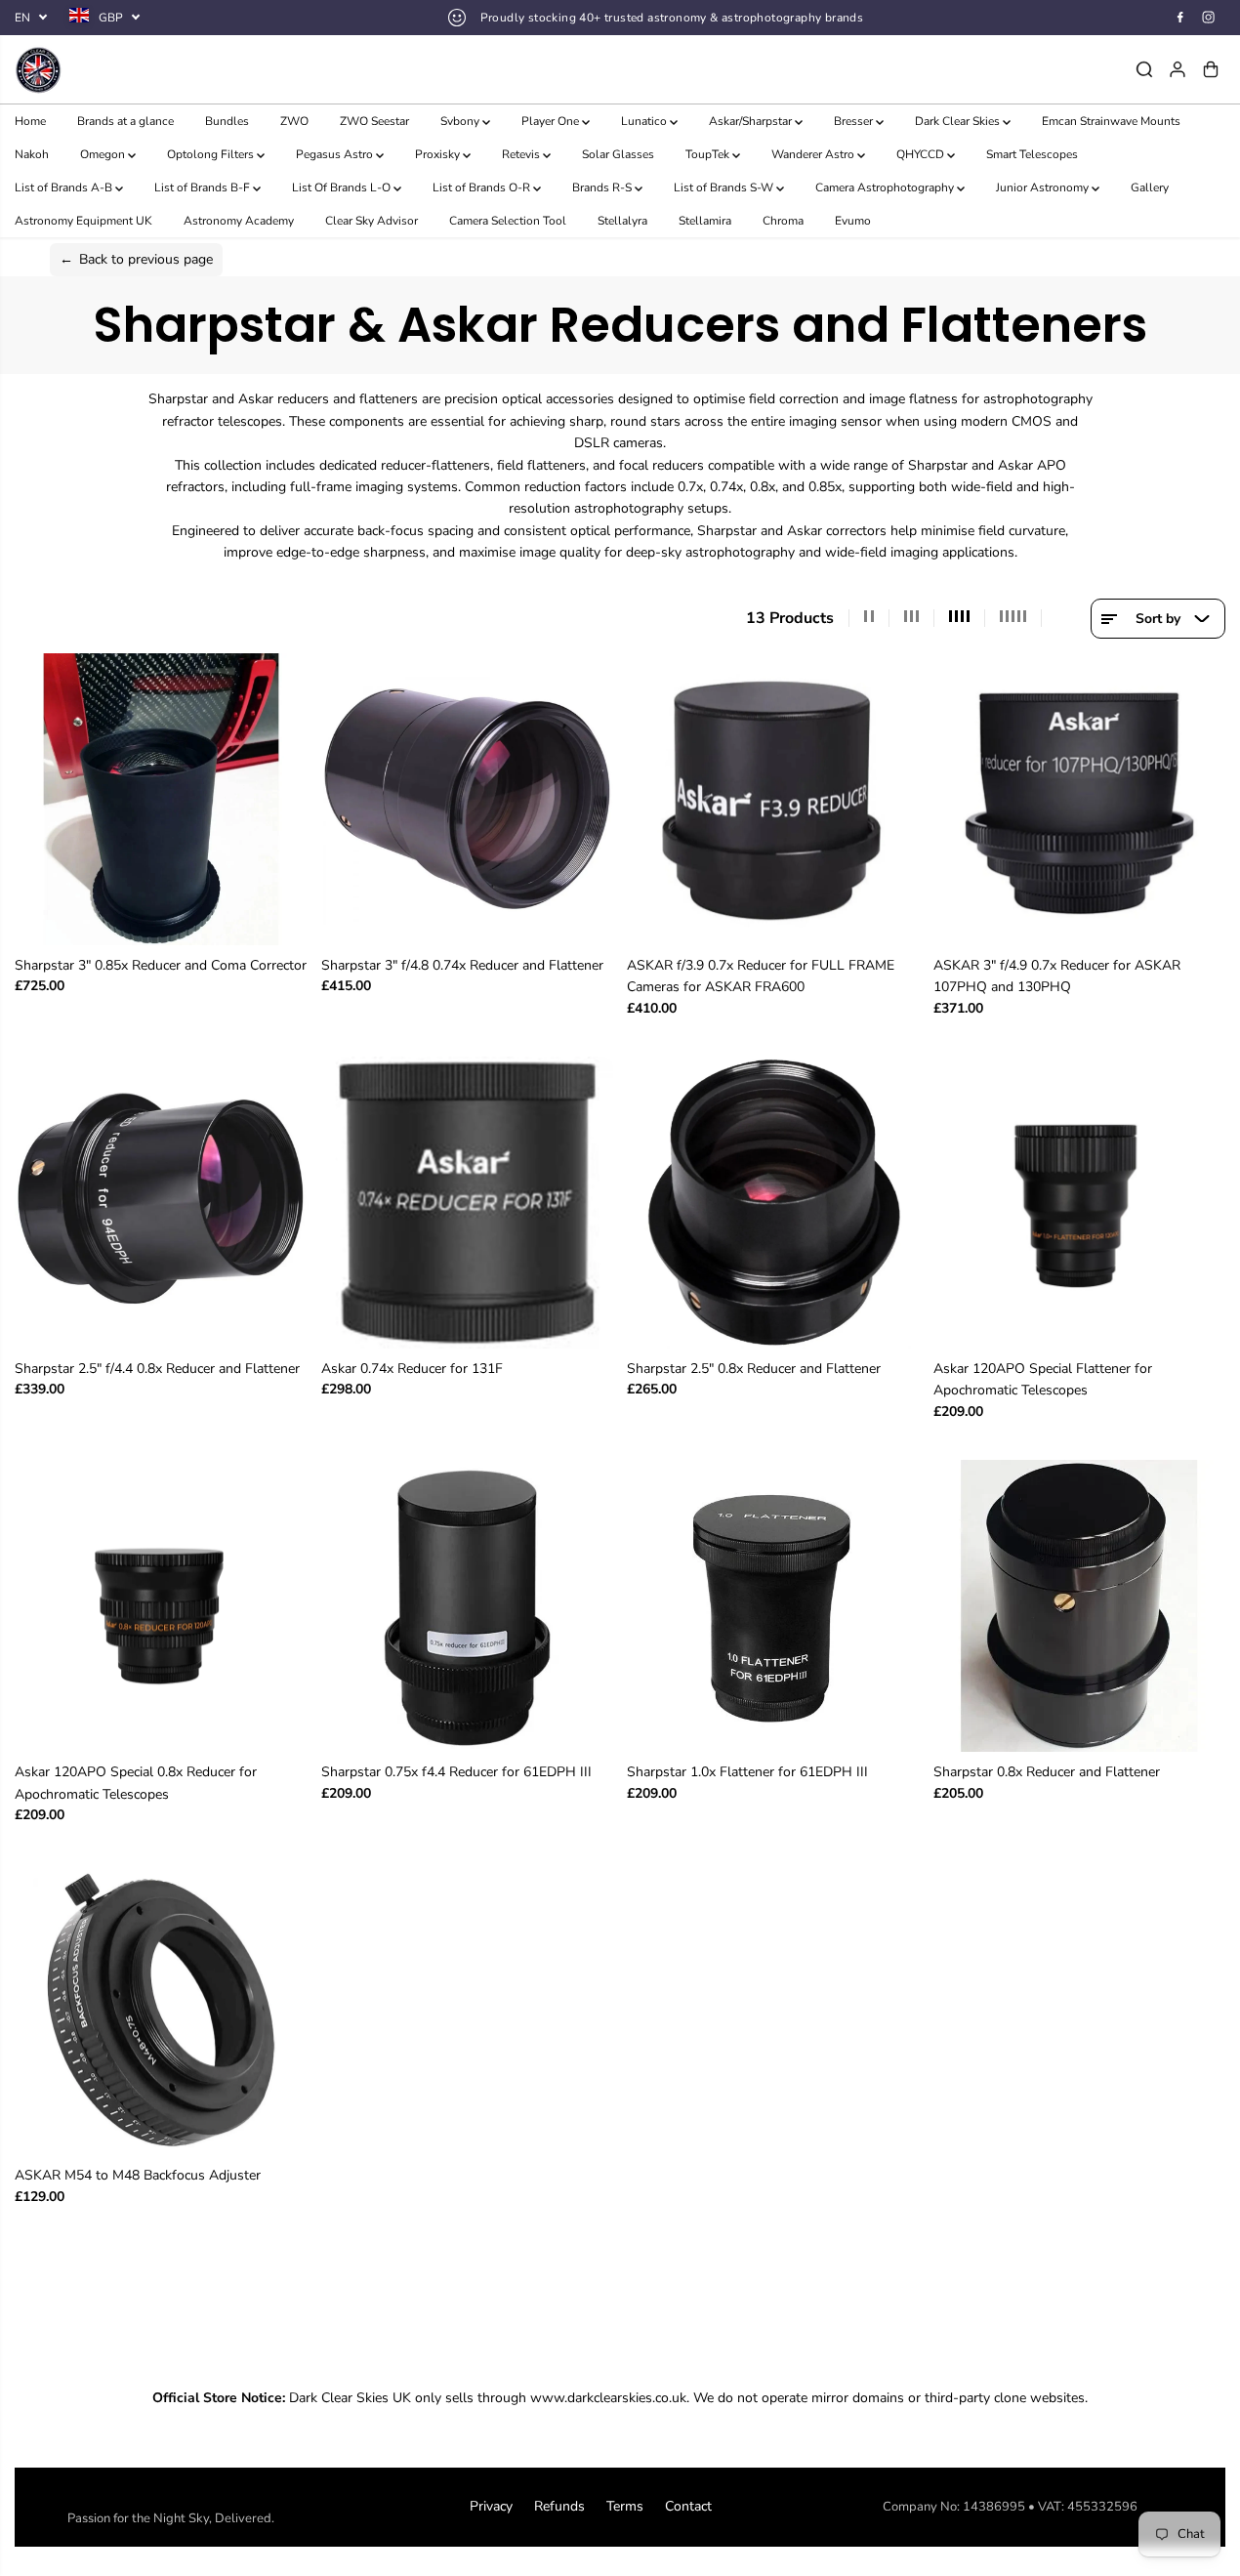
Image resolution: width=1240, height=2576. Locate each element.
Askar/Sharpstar (752, 121)
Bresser (855, 121)
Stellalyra (622, 221)
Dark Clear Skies (959, 121)
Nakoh (32, 154)
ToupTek (709, 154)
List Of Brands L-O (343, 187)
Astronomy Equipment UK (83, 221)
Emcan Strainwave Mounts (1111, 121)
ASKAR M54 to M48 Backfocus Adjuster (138, 2175)
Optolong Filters (212, 154)
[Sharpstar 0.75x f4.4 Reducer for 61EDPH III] (468, 1606)
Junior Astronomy (1044, 187)
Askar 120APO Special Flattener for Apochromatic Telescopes (1043, 1379)
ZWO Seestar (374, 121)
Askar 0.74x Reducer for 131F (412, 1369)
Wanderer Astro (814, 154)
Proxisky (439, 154)
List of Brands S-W (725, 187)
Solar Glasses (618, 154)
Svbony (461, 121)
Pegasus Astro (336, 154)
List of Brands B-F (204, 187)
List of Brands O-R (483, 187)
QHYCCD (922, 154)
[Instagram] (1209, 18)
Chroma (783, 221)
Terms (625, 2506)
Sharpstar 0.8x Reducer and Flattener (1047, 1772)
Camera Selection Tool (508, 221)
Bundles (227, 121)
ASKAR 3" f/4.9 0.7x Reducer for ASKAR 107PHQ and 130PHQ (1057, 976)
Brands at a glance (125, 121)
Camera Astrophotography (886, 187)
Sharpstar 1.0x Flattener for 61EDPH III (747, 1772)
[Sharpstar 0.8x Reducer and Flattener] (1080, 1606)
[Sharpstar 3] (161, 800)
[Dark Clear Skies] (166, 69)
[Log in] (1178, 69)
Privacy (491, 2506)
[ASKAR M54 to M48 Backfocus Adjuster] (161, 2010)
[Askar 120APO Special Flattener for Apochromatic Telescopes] (1080, 1203)
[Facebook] (1180, 18)
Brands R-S (603, 187)
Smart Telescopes (1032, 154)
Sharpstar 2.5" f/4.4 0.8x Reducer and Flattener (157, 1369)
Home (30, 121)
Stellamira (705, 221)
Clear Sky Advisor (372, 221)
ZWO (294, 121)
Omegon (104, 154)
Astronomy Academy (239, 221)
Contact (688, 2506)
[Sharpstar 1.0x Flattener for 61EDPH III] (773, 1606)
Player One (552, 121)
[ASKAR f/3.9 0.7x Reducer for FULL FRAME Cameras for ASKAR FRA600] (773, 800)
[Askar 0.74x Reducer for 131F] (468, 1203)
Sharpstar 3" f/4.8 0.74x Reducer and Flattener (462, 965)
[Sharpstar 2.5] (161, 1203)
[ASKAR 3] (1080, 800)
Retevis (522, 154)
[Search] (1144, 69)
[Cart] (1211, 69)
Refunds (559, 2506)
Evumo (853, 221)
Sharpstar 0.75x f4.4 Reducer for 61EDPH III (456, 1772)
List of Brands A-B (65, 187)
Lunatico (645, 121)
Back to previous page (136, 259)
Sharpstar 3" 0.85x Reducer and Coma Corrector (161, 965)
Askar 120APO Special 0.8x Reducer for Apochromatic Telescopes (136, 1783)
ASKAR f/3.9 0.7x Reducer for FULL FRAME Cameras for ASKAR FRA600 (761, 976)
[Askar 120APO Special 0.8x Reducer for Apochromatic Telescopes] (161, 1606)
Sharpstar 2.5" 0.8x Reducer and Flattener (754, 1369)
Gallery (1150, 187)
